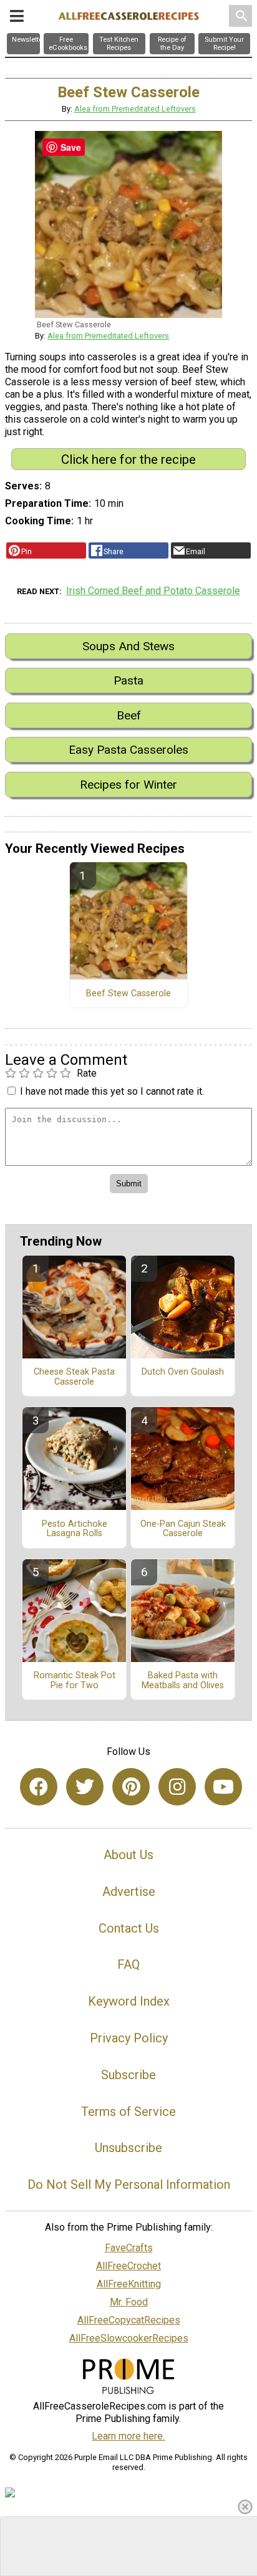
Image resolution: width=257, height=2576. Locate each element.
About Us (128, 1855)
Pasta (128, 680)
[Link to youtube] (223, 1787)
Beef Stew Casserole (128, 994)
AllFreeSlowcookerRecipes (129, 2338)
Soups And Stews (128, 646)
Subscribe (128, 2075)
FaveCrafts (129, 2248)
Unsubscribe (128, 2148)
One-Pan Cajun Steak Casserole (183, 1529)
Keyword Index (129, 2001)
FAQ (128, 1964)
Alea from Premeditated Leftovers (135, 109)
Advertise (129, 1891)
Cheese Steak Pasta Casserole (74, 1377)
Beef (129, 715)
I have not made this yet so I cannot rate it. (112, 1091)
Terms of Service (128, 2112)
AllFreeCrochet (128, 2266)
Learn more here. (128, 2436)
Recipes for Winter (128, 785)
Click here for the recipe (128, 459)
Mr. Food (129, 2302)
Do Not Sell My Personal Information (129, 2184)
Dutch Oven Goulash (183, 1372)
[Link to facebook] (39, 1787)
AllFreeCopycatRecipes (129, 2320)
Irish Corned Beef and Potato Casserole (153, 591)
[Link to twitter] (85, 1787)
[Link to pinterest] (131, 1787)
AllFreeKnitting (129, 2284)
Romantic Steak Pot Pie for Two (75, 1681)
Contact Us (129, 1928)
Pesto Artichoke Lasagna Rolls (75, 1529)
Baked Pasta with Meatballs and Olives (183, 1681)
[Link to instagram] (177, 1787)
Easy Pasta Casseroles (128, 750)
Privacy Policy (129, 2038)
